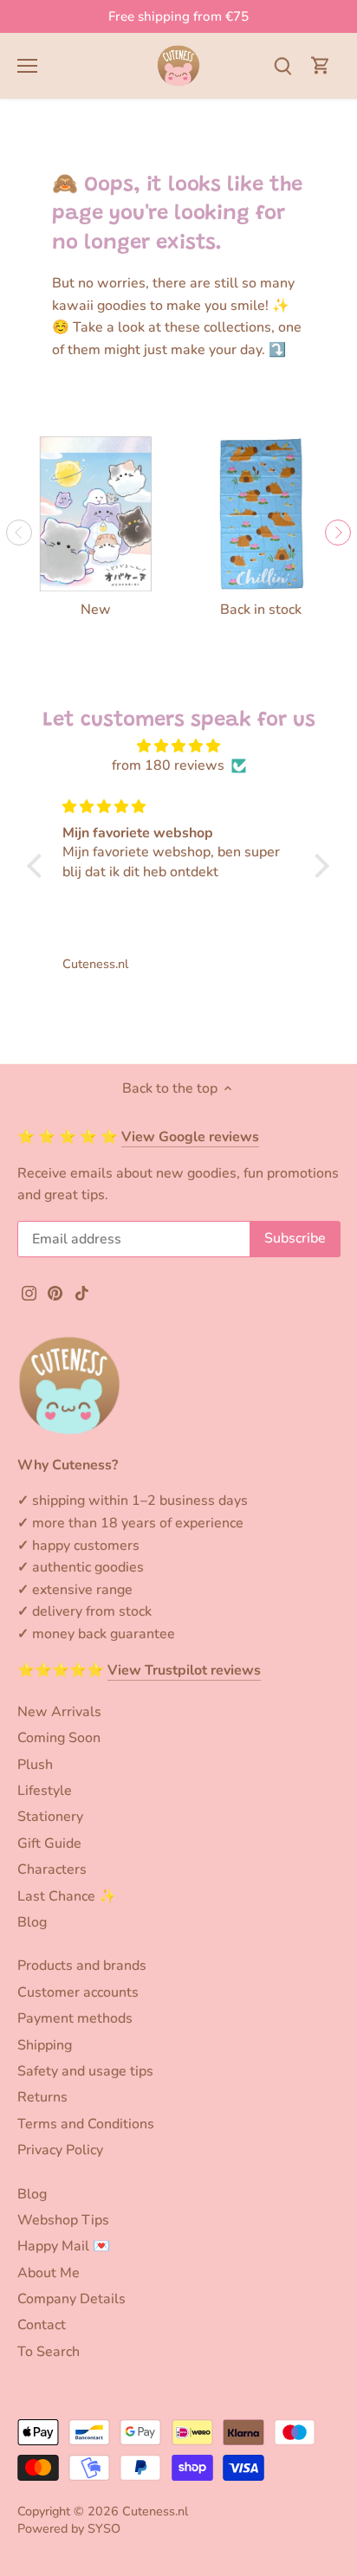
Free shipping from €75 (178, 16)
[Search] (282, 65)
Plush (35, 1765)
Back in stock (261, 610)
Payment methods (75, 2018)
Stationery (50, 1817)
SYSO (104, 2528)
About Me (49, 2273)
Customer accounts (78, 1992)
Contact (42, 2325)
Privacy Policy (60, 2150)
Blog (32, 1922)
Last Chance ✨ (67, 1896)
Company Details (71, 2299)
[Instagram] (29, 1292)
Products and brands (82, 1966)
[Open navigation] (27, 66)
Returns (42, 2097)
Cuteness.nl (155, 2511)
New (96, 610)
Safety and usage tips (85, 2071)
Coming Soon (59, 1738)
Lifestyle (45, 1791)
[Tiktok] (82, 1292)
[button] (39, 865)
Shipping (45, 2045)
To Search (49, 2352)
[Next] (338, 533)
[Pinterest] (55, 1292)
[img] (178, 746)
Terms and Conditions (86, 2124)
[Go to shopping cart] (321, 65)
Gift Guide (49, 1843)
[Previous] (19, 533)
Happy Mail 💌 (64, 2246)
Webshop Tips (63, 2220)
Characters (52, 1869)
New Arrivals (59, 1712)
